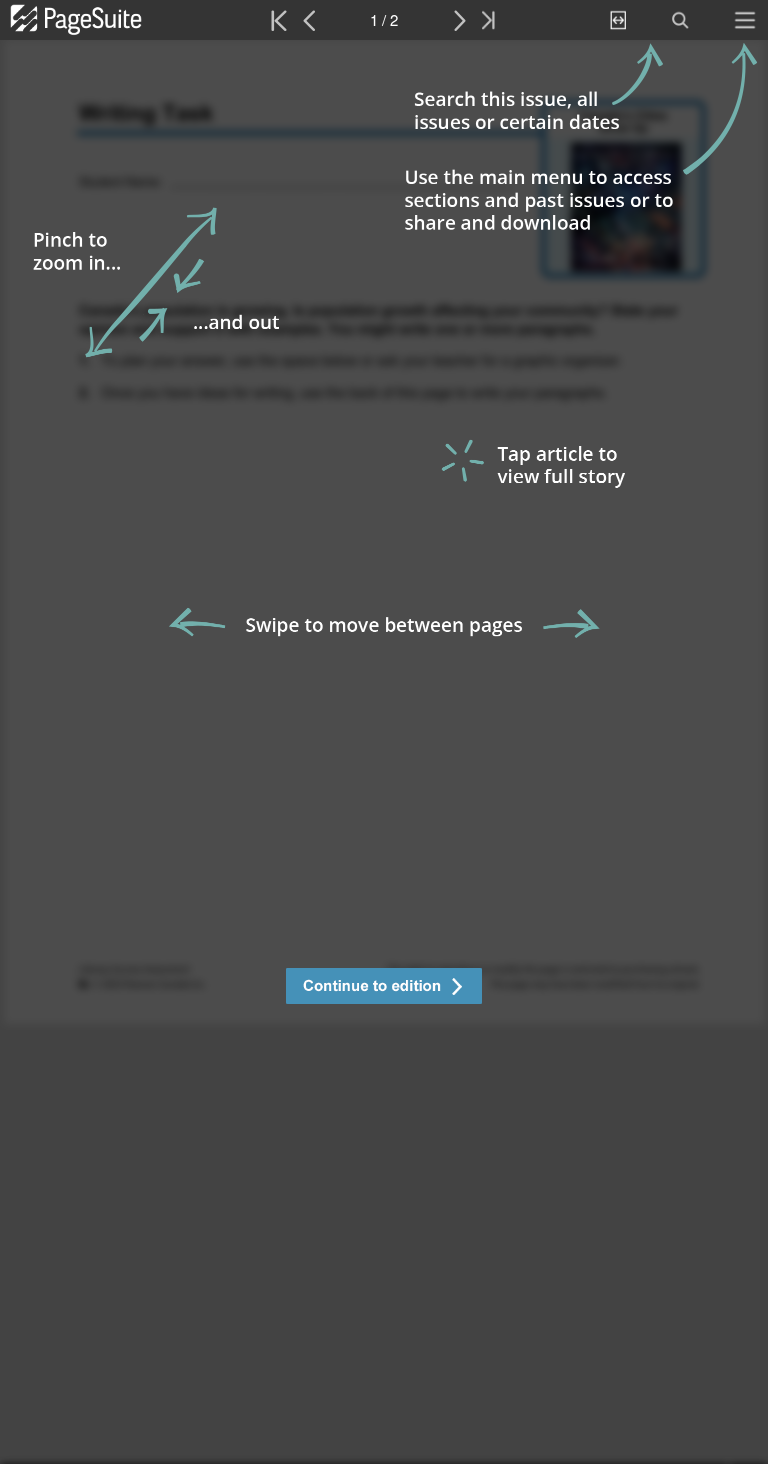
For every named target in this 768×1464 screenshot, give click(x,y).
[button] (384, 988)
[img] (384, 752)
